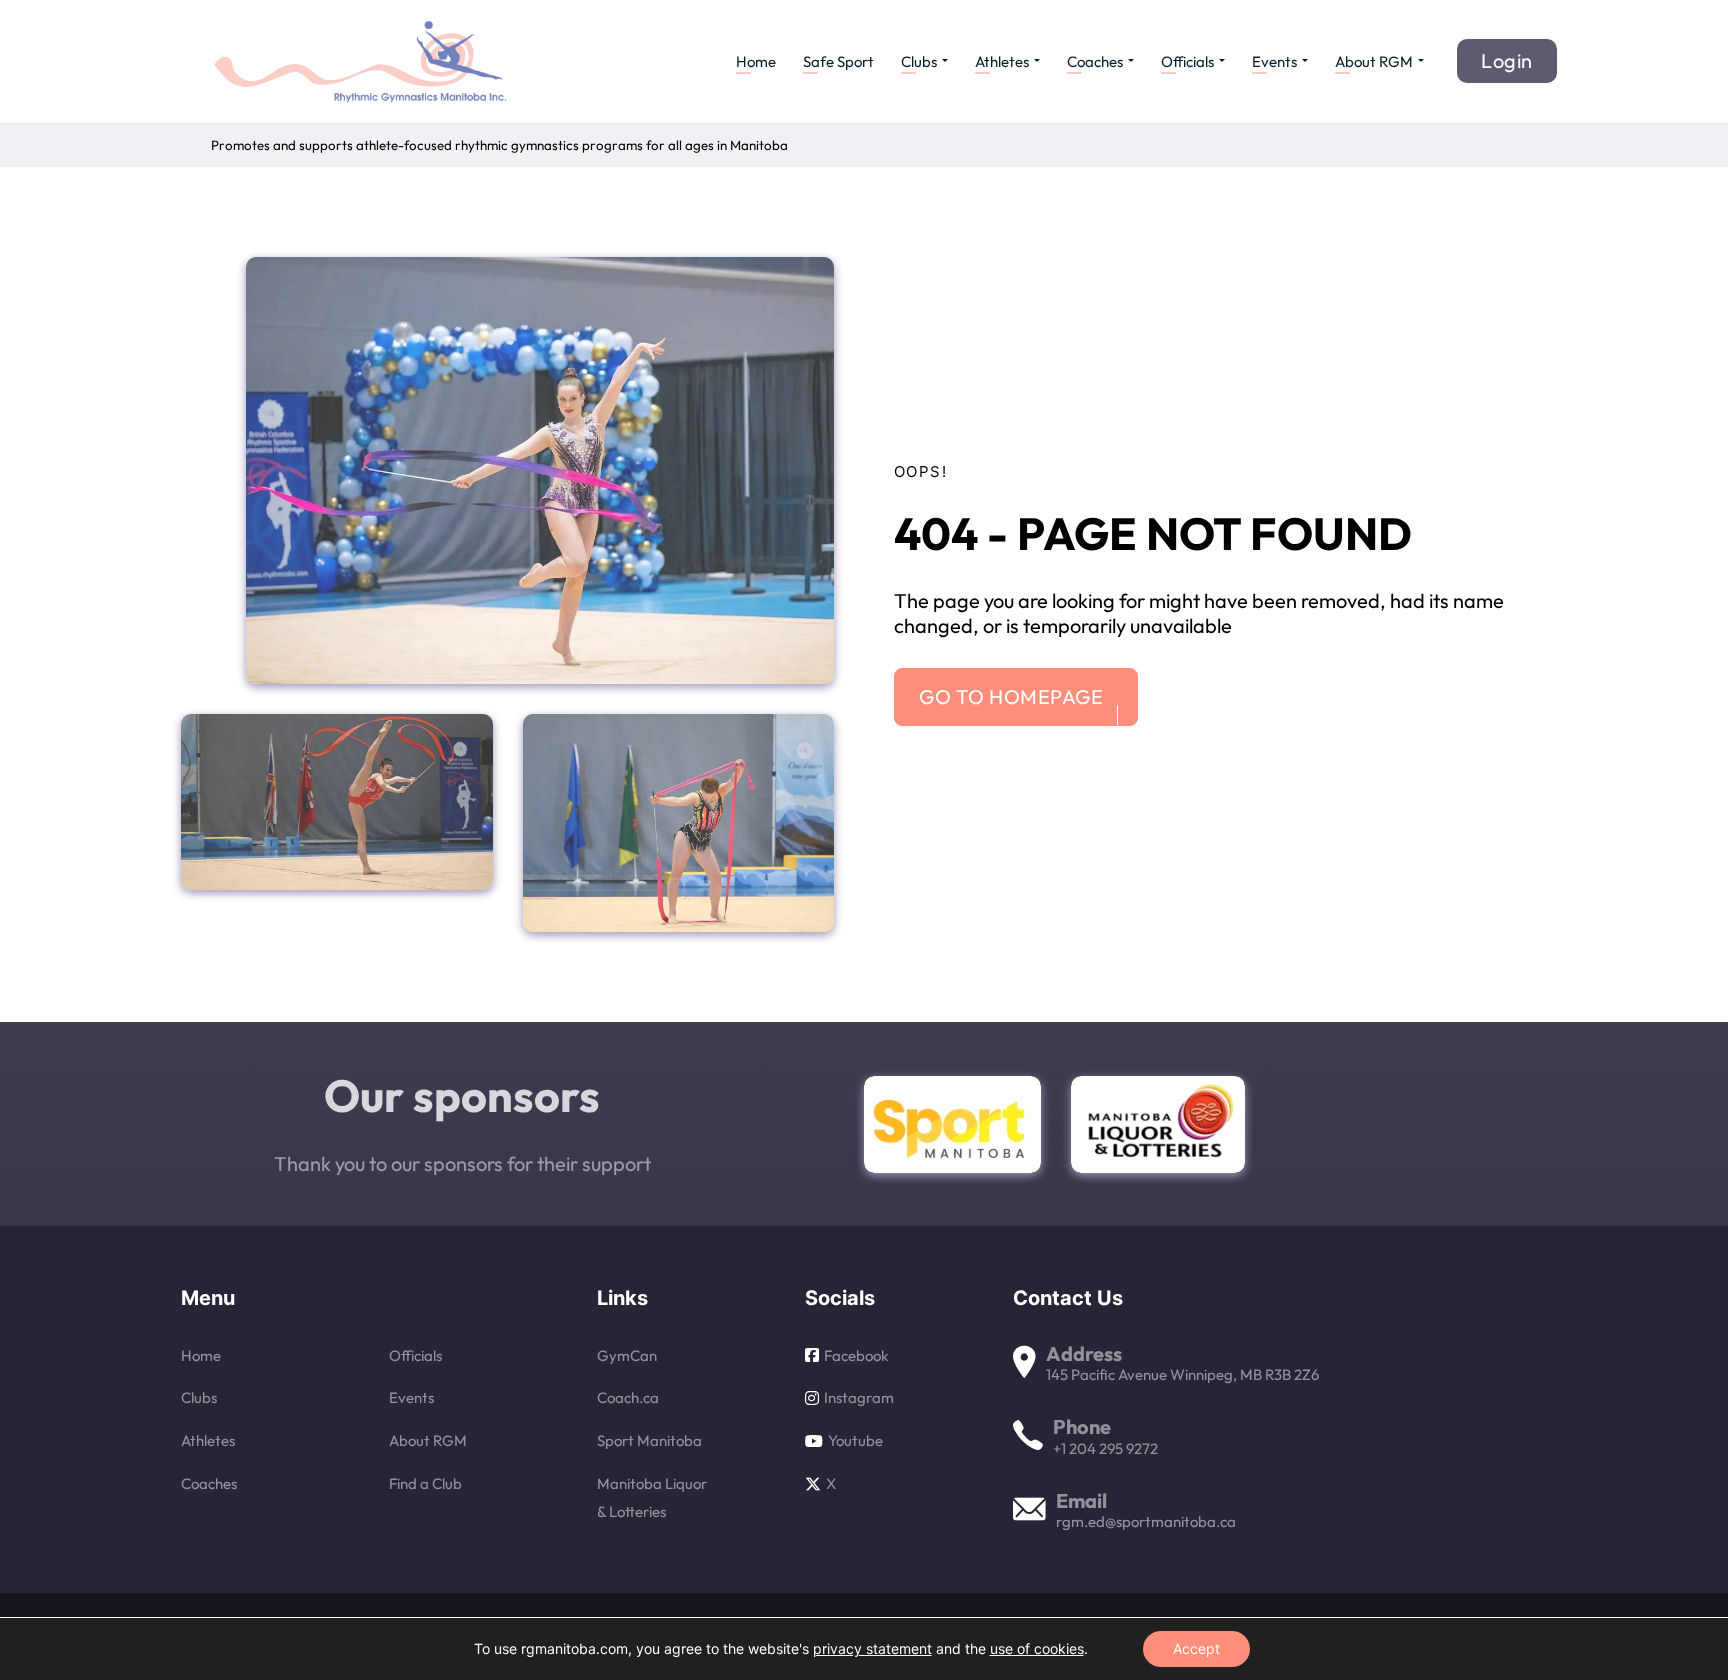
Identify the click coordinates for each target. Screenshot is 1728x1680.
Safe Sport (838, 61)
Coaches (1095, 61)
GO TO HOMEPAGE (1011, 696)
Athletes (1002, 61)
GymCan (627, 1355)
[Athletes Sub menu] (1037, 61)
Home (756, 61)
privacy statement (872, 1648)
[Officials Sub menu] (1222, 61)
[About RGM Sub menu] (1421, 61)
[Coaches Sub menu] (1131, 61)
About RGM (1374, 61)
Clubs (919, 61)
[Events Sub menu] (1305, 61)
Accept (1196, 1648)
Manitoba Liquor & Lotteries (652, 1497)
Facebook (856, 1355)
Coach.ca (628, 1397)
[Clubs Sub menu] (945, 61)
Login (1507, 60)
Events (1274, 61)
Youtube (855, 1440)
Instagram (859, 1397)
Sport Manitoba (649, 1440)
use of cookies (1037, 1648)
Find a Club (425, 1483)
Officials (1187, 61)
